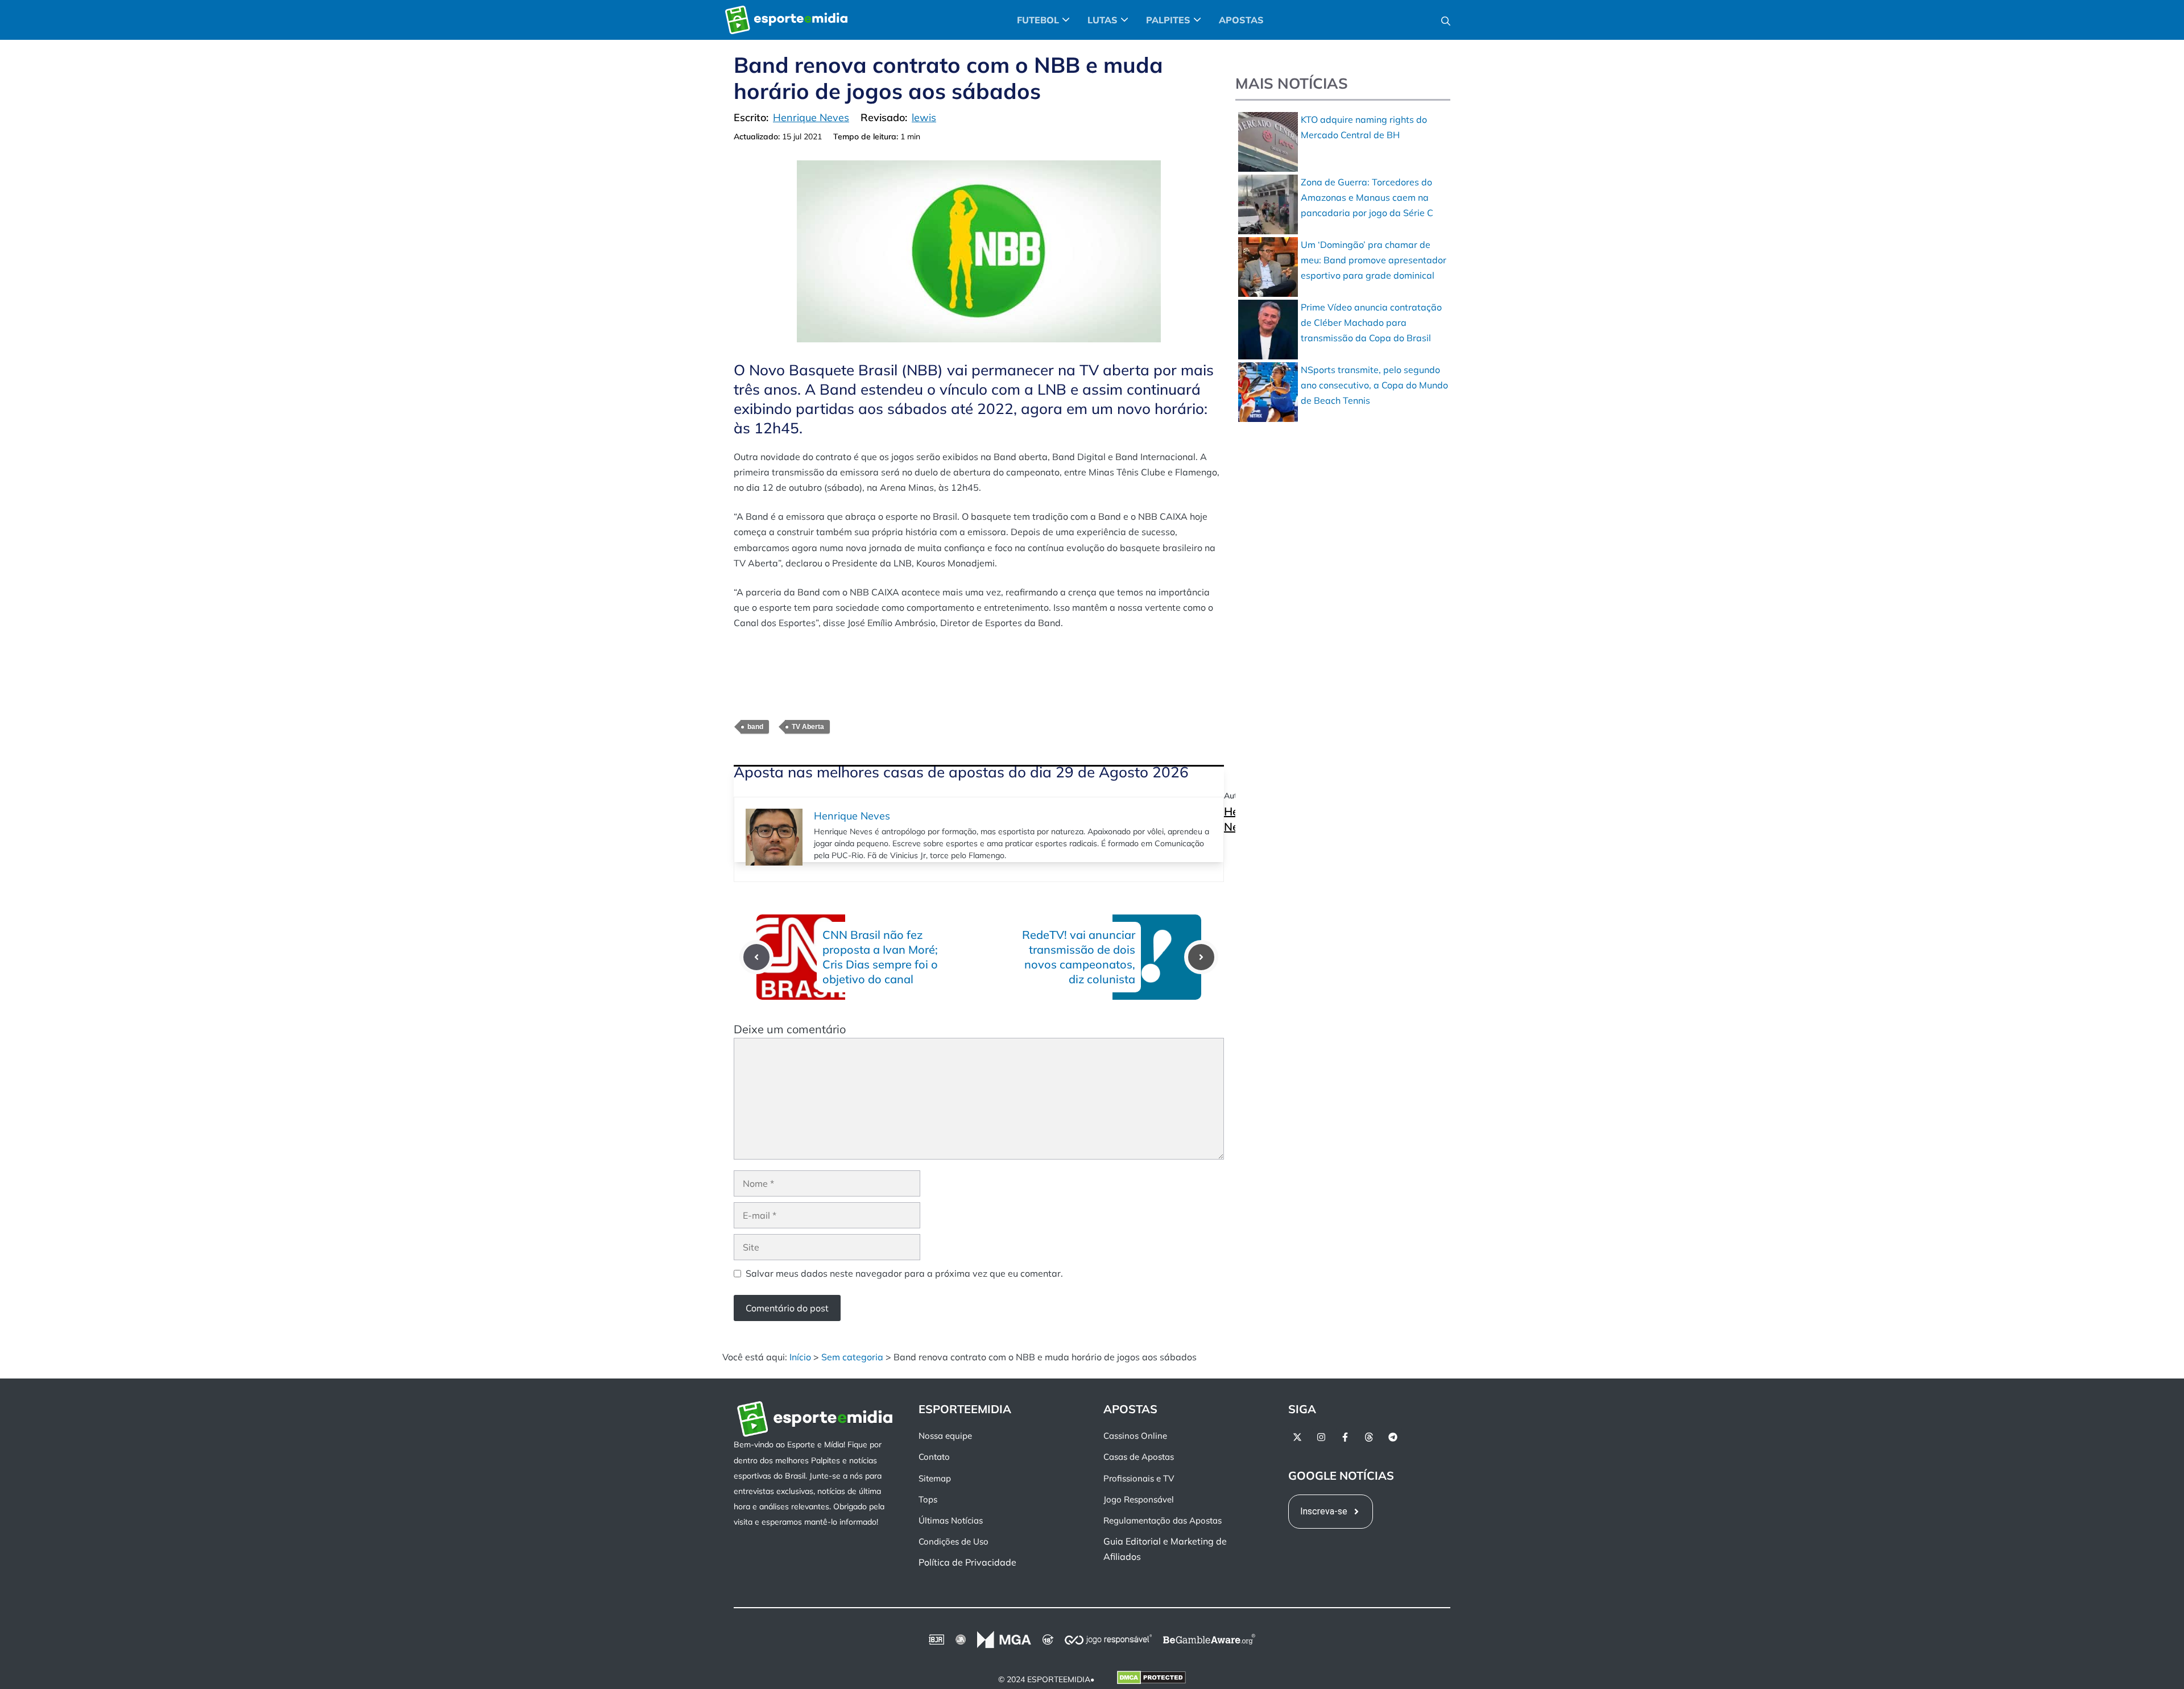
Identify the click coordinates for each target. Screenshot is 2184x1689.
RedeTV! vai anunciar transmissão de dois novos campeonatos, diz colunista (1079, 957)
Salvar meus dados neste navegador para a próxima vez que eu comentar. (904, 1273)
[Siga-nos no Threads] (1369, 1437)
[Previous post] (756, 957)
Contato (934, 1457)
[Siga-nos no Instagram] (1321, 1437)
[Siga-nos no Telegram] (1393, 1437)
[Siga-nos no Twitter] (1297, 1437)
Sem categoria (852, 1357)
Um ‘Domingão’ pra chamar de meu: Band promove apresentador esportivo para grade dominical (1374, 260)
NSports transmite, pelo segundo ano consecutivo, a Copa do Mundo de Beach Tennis (1374, 385)
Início (800, 1357)
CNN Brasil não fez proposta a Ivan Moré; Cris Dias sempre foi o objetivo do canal (880, 957)
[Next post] (1201, 957)
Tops (928, 1499)
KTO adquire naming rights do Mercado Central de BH (1364, 127)
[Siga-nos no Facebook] (1345, 1437)
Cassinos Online (1135, 1436)
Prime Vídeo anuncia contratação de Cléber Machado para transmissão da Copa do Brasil (1371, 322)
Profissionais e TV (1139, 1478)
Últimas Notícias (951, 1520)
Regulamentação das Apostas (1163, 1520)
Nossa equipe (945, 1436)
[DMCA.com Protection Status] (1151, 1680)
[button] (1446, 20)
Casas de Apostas (1139, 1457)
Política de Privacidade (967, 1562)
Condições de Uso (954, 1541)
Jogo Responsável (1139, 1499)
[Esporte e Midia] (786, 20)
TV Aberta (808, 727)
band (755, 727)
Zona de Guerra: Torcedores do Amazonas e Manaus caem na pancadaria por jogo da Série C (1367, 197)
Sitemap (935, 1478)
